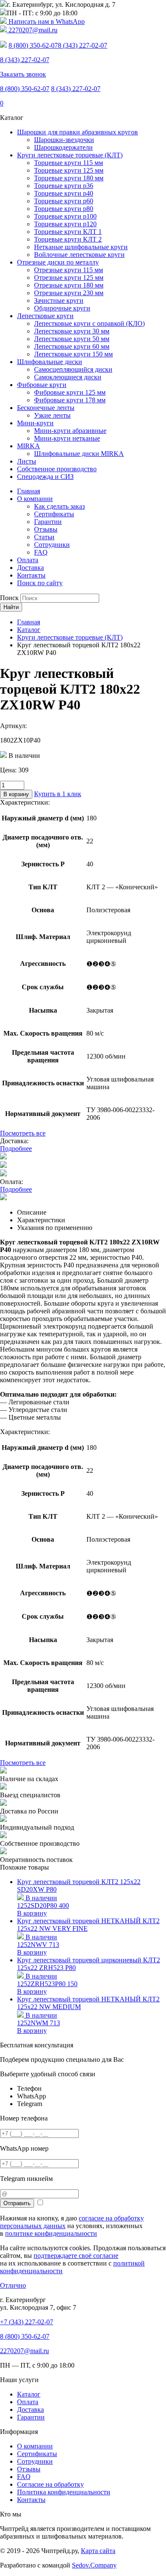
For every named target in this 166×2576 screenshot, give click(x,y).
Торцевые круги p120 (65, 224)
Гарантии (48, 522)
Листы (27, 461)
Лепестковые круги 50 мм (72, 339)
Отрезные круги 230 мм (69, 293)
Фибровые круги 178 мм (70, 400)
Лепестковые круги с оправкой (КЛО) (89, 323)
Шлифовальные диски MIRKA (79, 454)
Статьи (44, 537)
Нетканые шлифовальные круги (81, 247)
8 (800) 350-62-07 (33, 45)
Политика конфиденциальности (64, 2492)
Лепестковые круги (45, 316)
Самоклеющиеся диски (68, 377)
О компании (35, 499)
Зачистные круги (59, 300)
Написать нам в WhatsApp (46, 21)
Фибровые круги (42, 385)
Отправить (17, 2203)
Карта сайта (98, 2551)
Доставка (30, 568)
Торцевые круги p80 (64, 209)
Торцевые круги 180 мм (69, 178)
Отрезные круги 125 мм (69, 278)
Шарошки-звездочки (64, 140)
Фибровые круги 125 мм (70, 392)
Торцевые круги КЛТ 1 (68, 232)
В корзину (16, 794)
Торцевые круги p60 (64, 201)
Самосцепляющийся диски (73, 369)
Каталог (29, 2394)
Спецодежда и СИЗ (45, 477)
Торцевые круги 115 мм (69, 163)
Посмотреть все (23, 1133)
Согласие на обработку (50, 2484)
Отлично (13, 2285)
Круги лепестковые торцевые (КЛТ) (70, 155)
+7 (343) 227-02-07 (27, 2322)
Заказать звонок (23, 74)
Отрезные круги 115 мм (69, 270)
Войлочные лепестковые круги (79, 255)
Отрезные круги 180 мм (69, 285)
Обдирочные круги (62, 308)
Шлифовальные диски (50, 362)
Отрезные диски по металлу (58, 262)
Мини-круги (35, 423)
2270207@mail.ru (32, 30)
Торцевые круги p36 (64, 186)
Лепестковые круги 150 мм (73, 354)
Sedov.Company (94, 2565)
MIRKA (29, 446)
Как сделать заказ (59, 506)
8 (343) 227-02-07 (83, 45)
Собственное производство (57, 469)
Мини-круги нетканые (67, 438)
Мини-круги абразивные (70, 431)
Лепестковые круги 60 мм (72, 346)
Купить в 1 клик (58, 794)
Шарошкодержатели (63, 147)
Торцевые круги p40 (64, 193)
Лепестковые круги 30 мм (72, 331)
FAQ (41, 552)
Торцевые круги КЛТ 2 (68, 239)
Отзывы (46, 529)
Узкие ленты (52, 415)
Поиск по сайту (40, 583)
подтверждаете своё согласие (76, 2256)
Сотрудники (52, 545)
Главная (29, 491)
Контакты (31, 575)
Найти (11, 607)
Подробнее (16, 1149)
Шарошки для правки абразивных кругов (77, 132)
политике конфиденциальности (51, 2233)
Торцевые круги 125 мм (69, 170)
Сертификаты (54, 514)
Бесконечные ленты (46, 408)
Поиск (9, 598)
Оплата (28, 560)
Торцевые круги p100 (65, 216)
